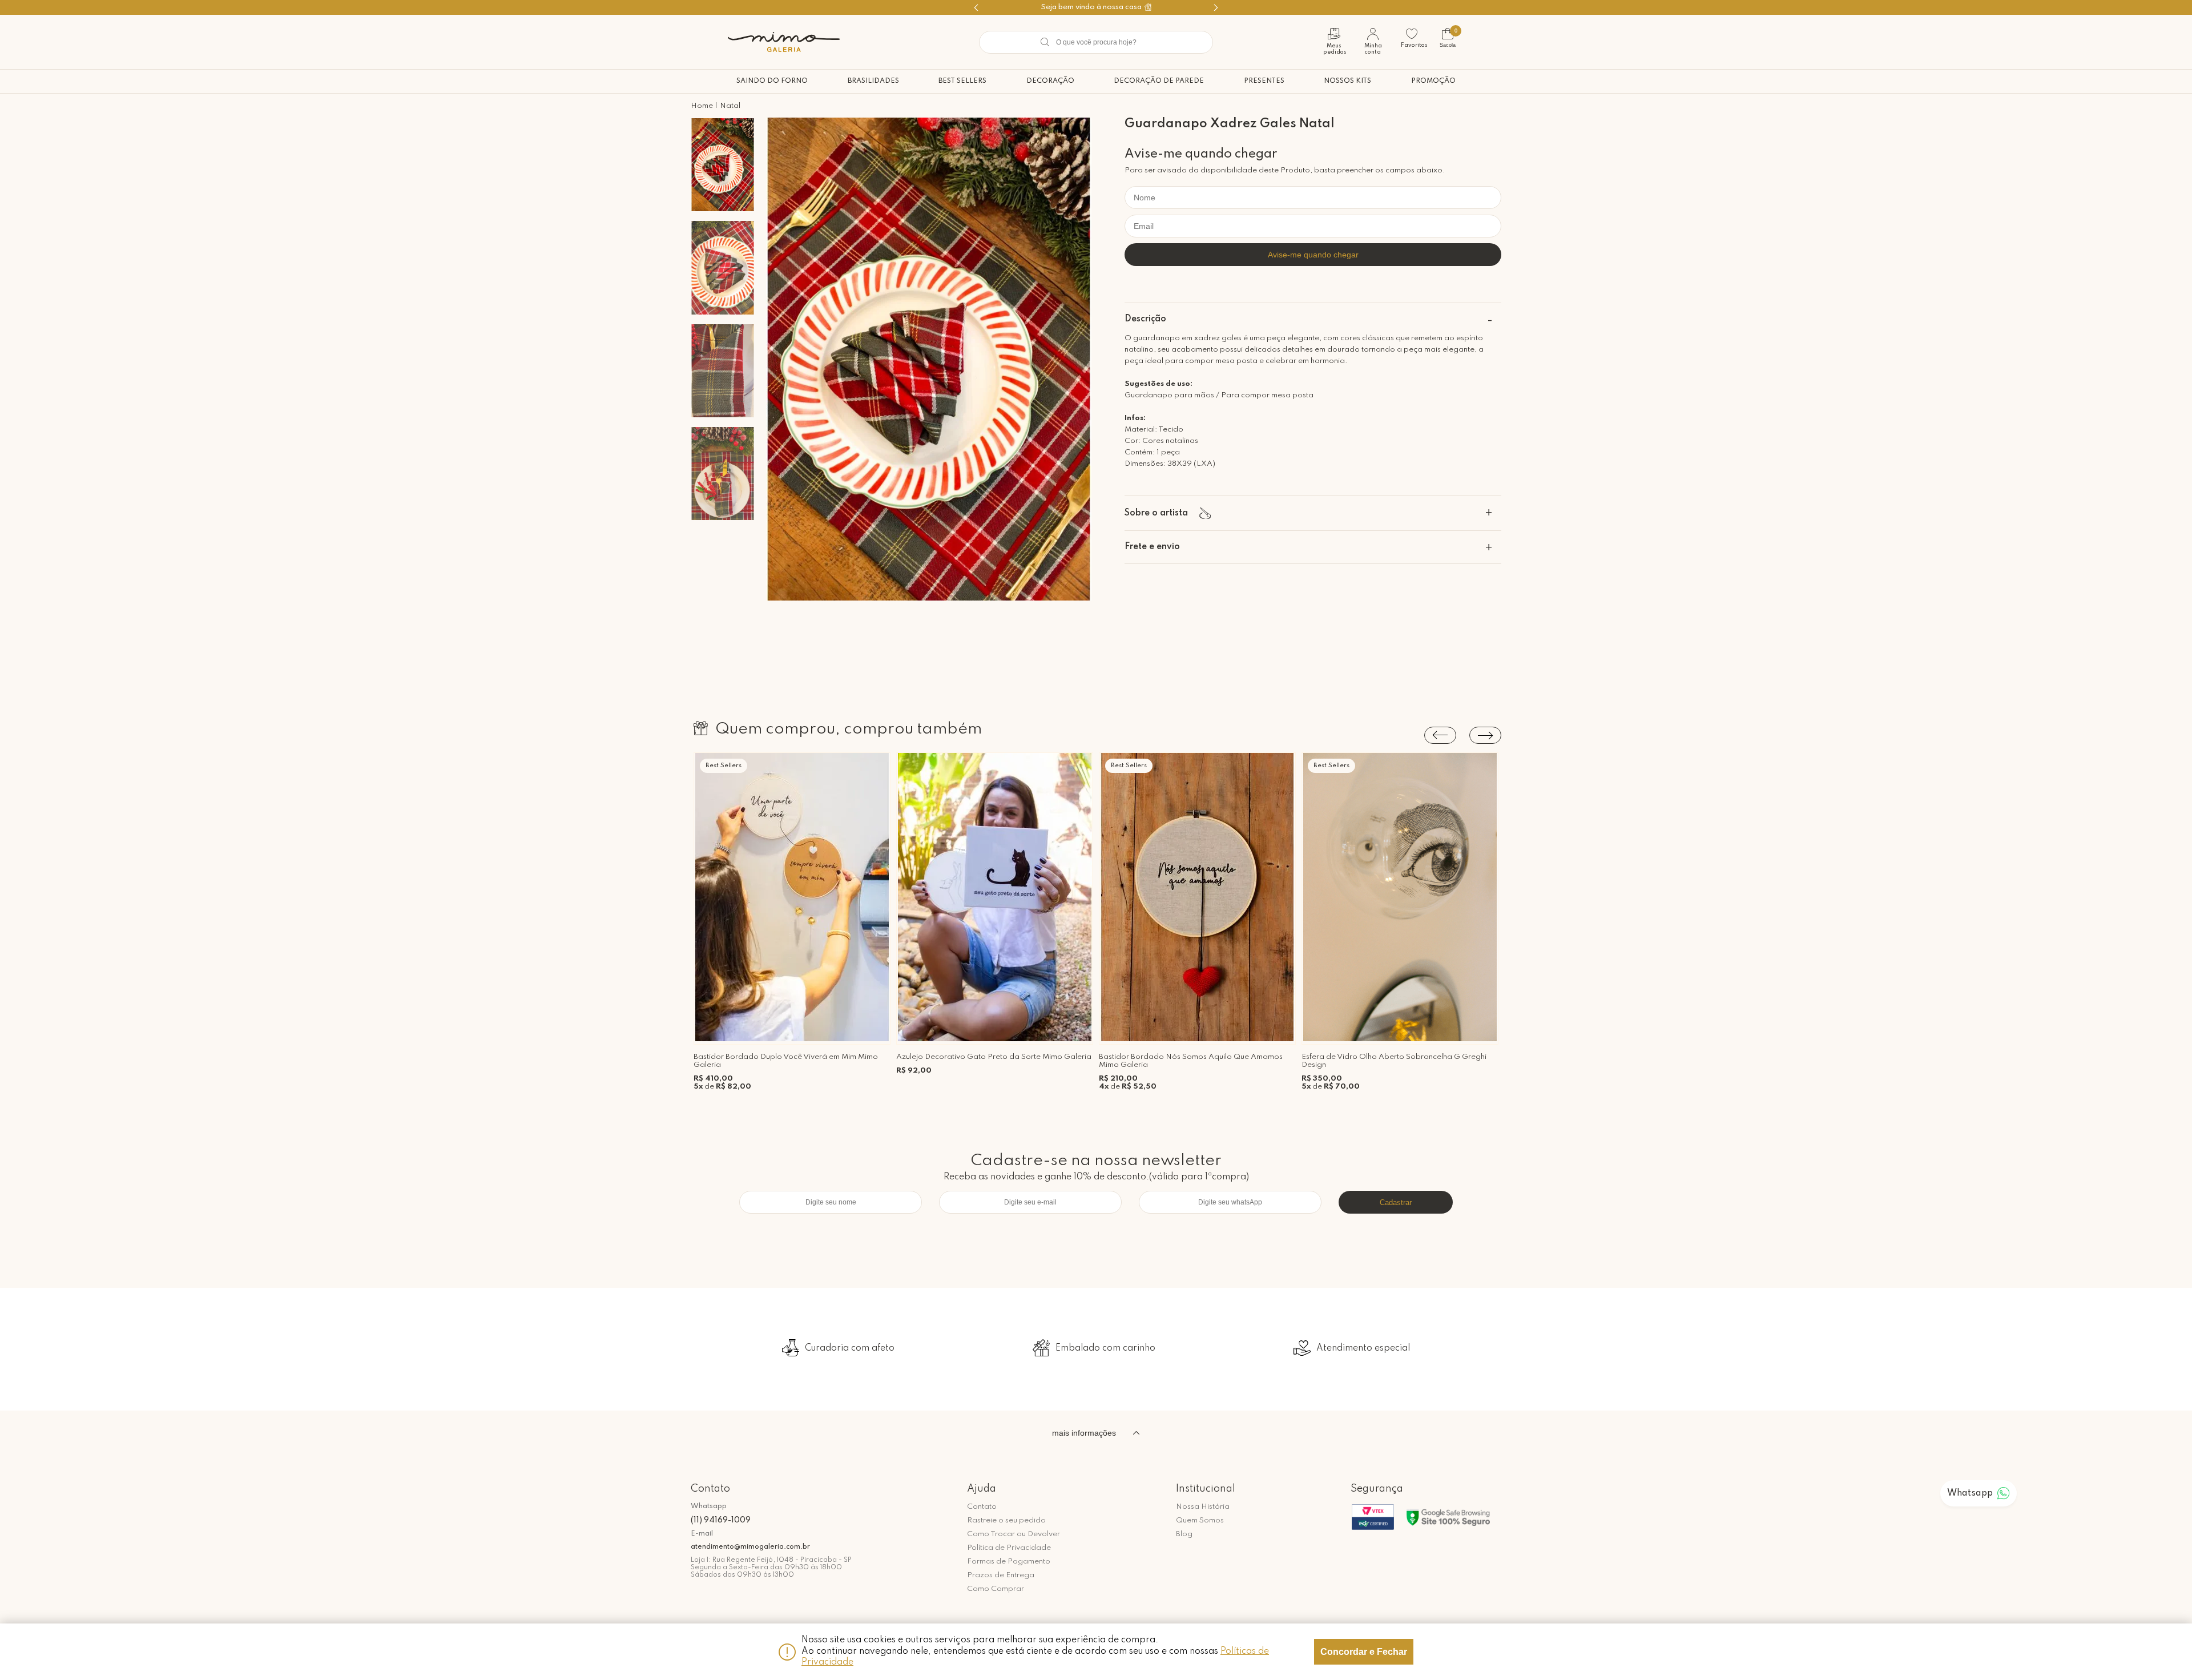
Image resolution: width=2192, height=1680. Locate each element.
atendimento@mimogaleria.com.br (750, 1547)
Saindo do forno (772, 81)
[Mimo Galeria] (784, 42)
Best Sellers (962, 81)
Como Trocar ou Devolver (1014, 1534)
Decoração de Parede (1159, 81)
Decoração (1050, 81)
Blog (1184, 1534)
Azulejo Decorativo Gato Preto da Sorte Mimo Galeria (994, 1057)
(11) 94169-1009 (721, 1520)
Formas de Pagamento (1009, 1562)
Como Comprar (996, 1589)
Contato (982, 1507)
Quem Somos (1200, 1520)
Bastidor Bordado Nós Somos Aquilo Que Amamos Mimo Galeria (1191, 1061)
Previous (1440, 735)
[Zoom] (723, 165)
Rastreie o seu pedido (1006, 1520)
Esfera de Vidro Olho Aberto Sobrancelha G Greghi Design (1394, 1061)
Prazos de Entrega (1001, 1575)
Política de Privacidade (1009, 1548)
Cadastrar (1396, 1202)
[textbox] (1096, 42)
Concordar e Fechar (1364, 1652)
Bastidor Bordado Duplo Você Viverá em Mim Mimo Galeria (786, 1061)
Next (1485, 735)
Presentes (1264, 81)
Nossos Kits (1347, 81)
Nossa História (1203, 1507)
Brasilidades (873, 81)
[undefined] (929, 360)
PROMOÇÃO (1433, 81)
